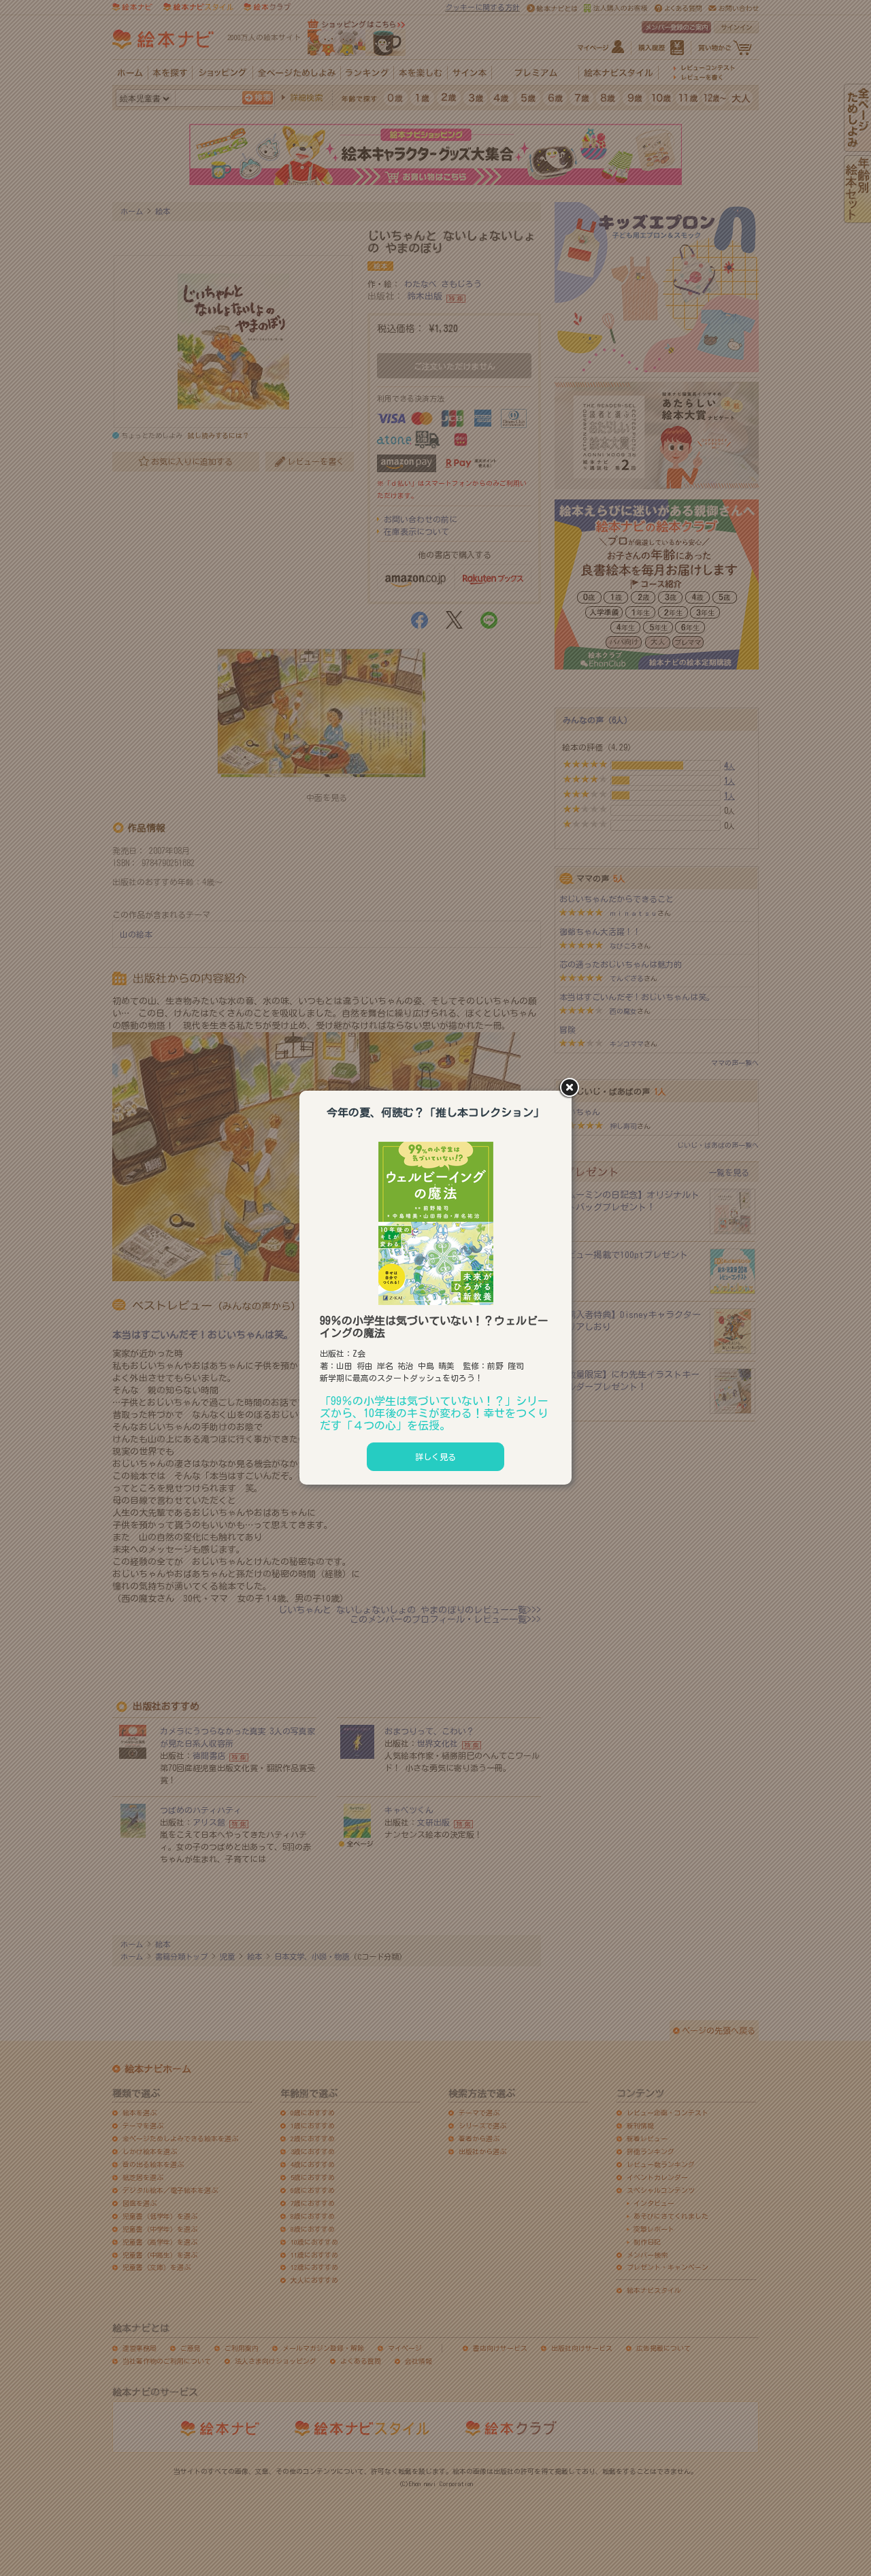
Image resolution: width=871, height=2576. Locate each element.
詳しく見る (435, 1457)
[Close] (572, 1089)
